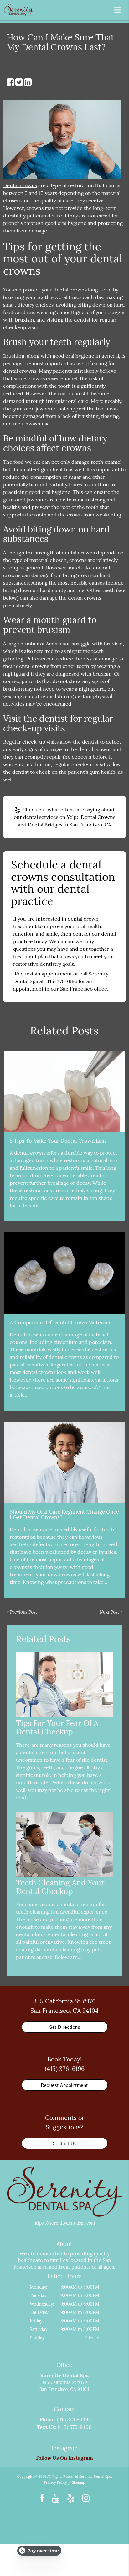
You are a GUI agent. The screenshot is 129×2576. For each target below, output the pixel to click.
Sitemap (79, 2482)
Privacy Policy (55, 2482)
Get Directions (64, 2027)
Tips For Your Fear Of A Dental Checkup (57, 1727)
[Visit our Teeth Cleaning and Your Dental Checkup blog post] (65, 1875)
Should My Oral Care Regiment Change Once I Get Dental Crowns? (64, 1515)
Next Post (109, 1612)
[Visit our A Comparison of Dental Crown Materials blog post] (64, 1273)
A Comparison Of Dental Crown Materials (61, 1323)
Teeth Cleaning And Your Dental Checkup (60, 1887)
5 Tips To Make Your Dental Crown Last (58, 1141)
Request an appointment (43, 974)
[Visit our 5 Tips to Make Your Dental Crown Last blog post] (64, 1091)
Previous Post (23, 1612)
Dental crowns (20, 185)
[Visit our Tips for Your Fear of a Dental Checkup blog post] (65, 1716)
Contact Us (64, 2143)
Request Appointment (64, 2085)
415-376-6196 (62, 981)
